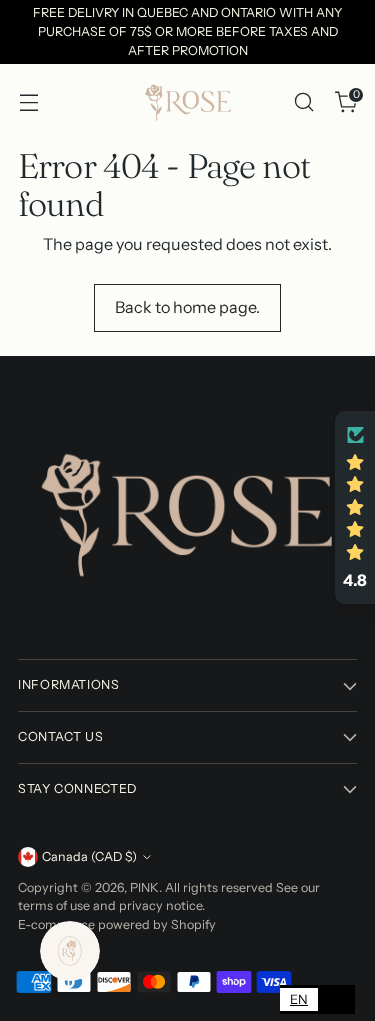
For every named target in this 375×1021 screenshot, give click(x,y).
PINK (144, 887)
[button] (355, 507)
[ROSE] (188, 102)
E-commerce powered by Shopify (117, 924)
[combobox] (299, 999)
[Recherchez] (303, 102)
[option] (336, 999)
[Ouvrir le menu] (28, 102)
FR (336, 999)
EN (299, 999)
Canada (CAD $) (89, 856)
